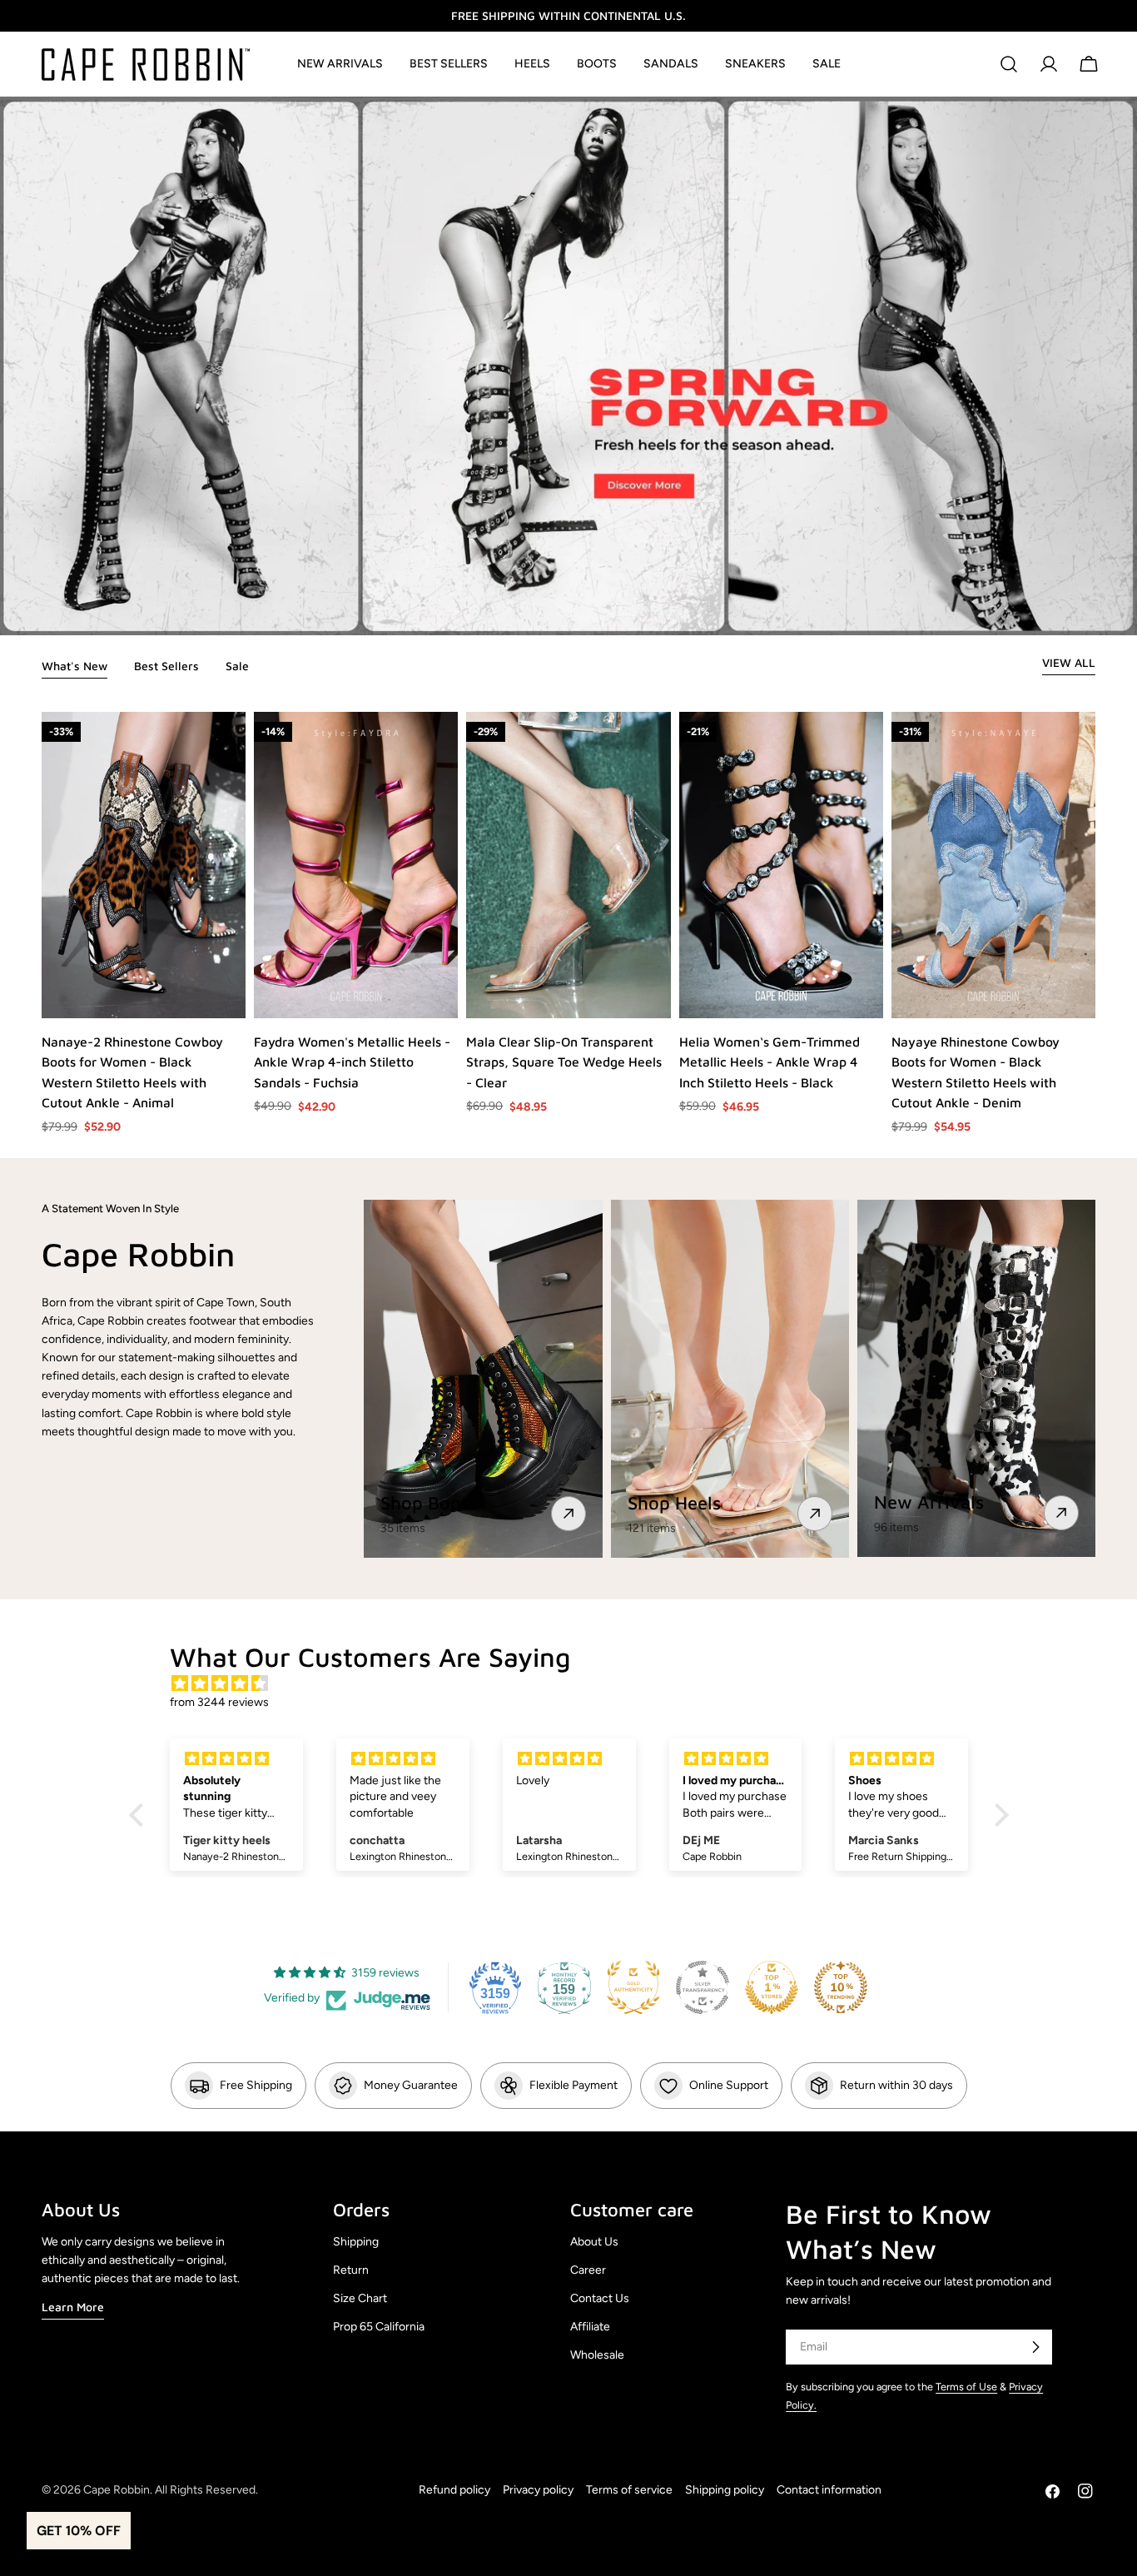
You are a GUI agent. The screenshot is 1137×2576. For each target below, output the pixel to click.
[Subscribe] (1035, 2347)
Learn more (73, 2307)
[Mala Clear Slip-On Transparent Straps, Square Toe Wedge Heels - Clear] (568, 865)
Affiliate (590, 2327)
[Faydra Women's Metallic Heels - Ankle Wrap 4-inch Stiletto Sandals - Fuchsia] (356, 865)
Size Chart (360, 2298)
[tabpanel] (568, 924)
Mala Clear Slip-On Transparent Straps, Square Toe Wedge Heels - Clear (564, 1062)
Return (351, 2270)
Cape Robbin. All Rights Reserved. (171, 2490)
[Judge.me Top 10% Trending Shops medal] (841, 1987)
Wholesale (597, 2355)
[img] (577, 1684)
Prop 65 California (379, 2327)
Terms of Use (966, 2387)
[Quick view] (232, 992)
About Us (594, 2242)
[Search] (1009, 64)
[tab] (74, 668)
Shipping (356, 2242)
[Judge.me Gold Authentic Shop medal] (633, 1987)
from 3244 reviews (219, 1702)
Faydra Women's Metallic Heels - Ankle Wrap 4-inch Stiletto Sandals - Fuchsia (352, 1062)
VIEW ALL (1069, 662)
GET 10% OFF (79, 2531)
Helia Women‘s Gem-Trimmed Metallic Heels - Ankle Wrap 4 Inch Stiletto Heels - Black (770, 1062)
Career (588, 2270)
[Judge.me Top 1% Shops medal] (772, 1987)
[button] (140, 1815)
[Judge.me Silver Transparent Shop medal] (703, 1987)
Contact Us (600, 2298)
